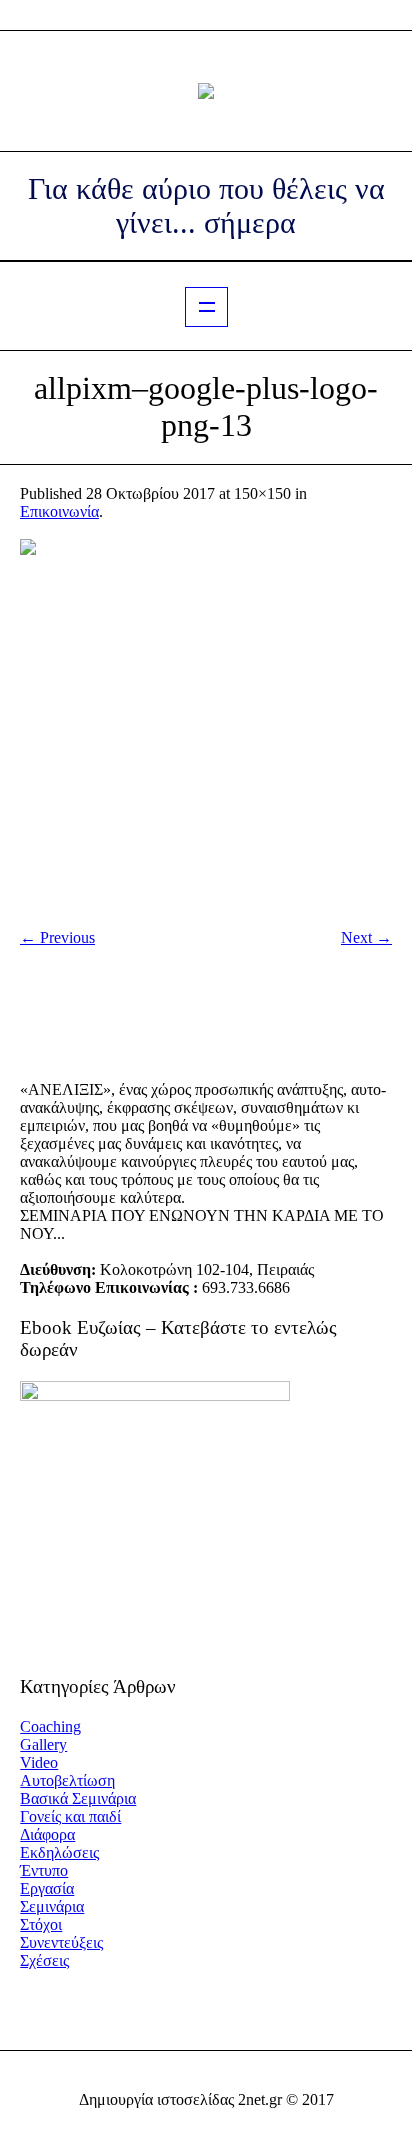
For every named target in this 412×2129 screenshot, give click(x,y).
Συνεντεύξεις (61, 1942)
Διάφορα (47, 1834)
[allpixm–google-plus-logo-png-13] (206, 725)
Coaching (50, 1726)
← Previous (57, 937)
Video (39, 1762)
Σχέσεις (44, 1960)
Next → (366, 937)
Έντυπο (44, 1870)
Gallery (43, 1744)
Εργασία (47, 1888)
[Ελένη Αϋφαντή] (206, 91)
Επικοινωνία (59, 511)
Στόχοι (41, 1924)
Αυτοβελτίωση (67, 1780)
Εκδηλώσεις (59, 1852)
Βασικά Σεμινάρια (78, 1798)
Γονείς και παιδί (70, 1816)
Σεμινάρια (52, 1906)
